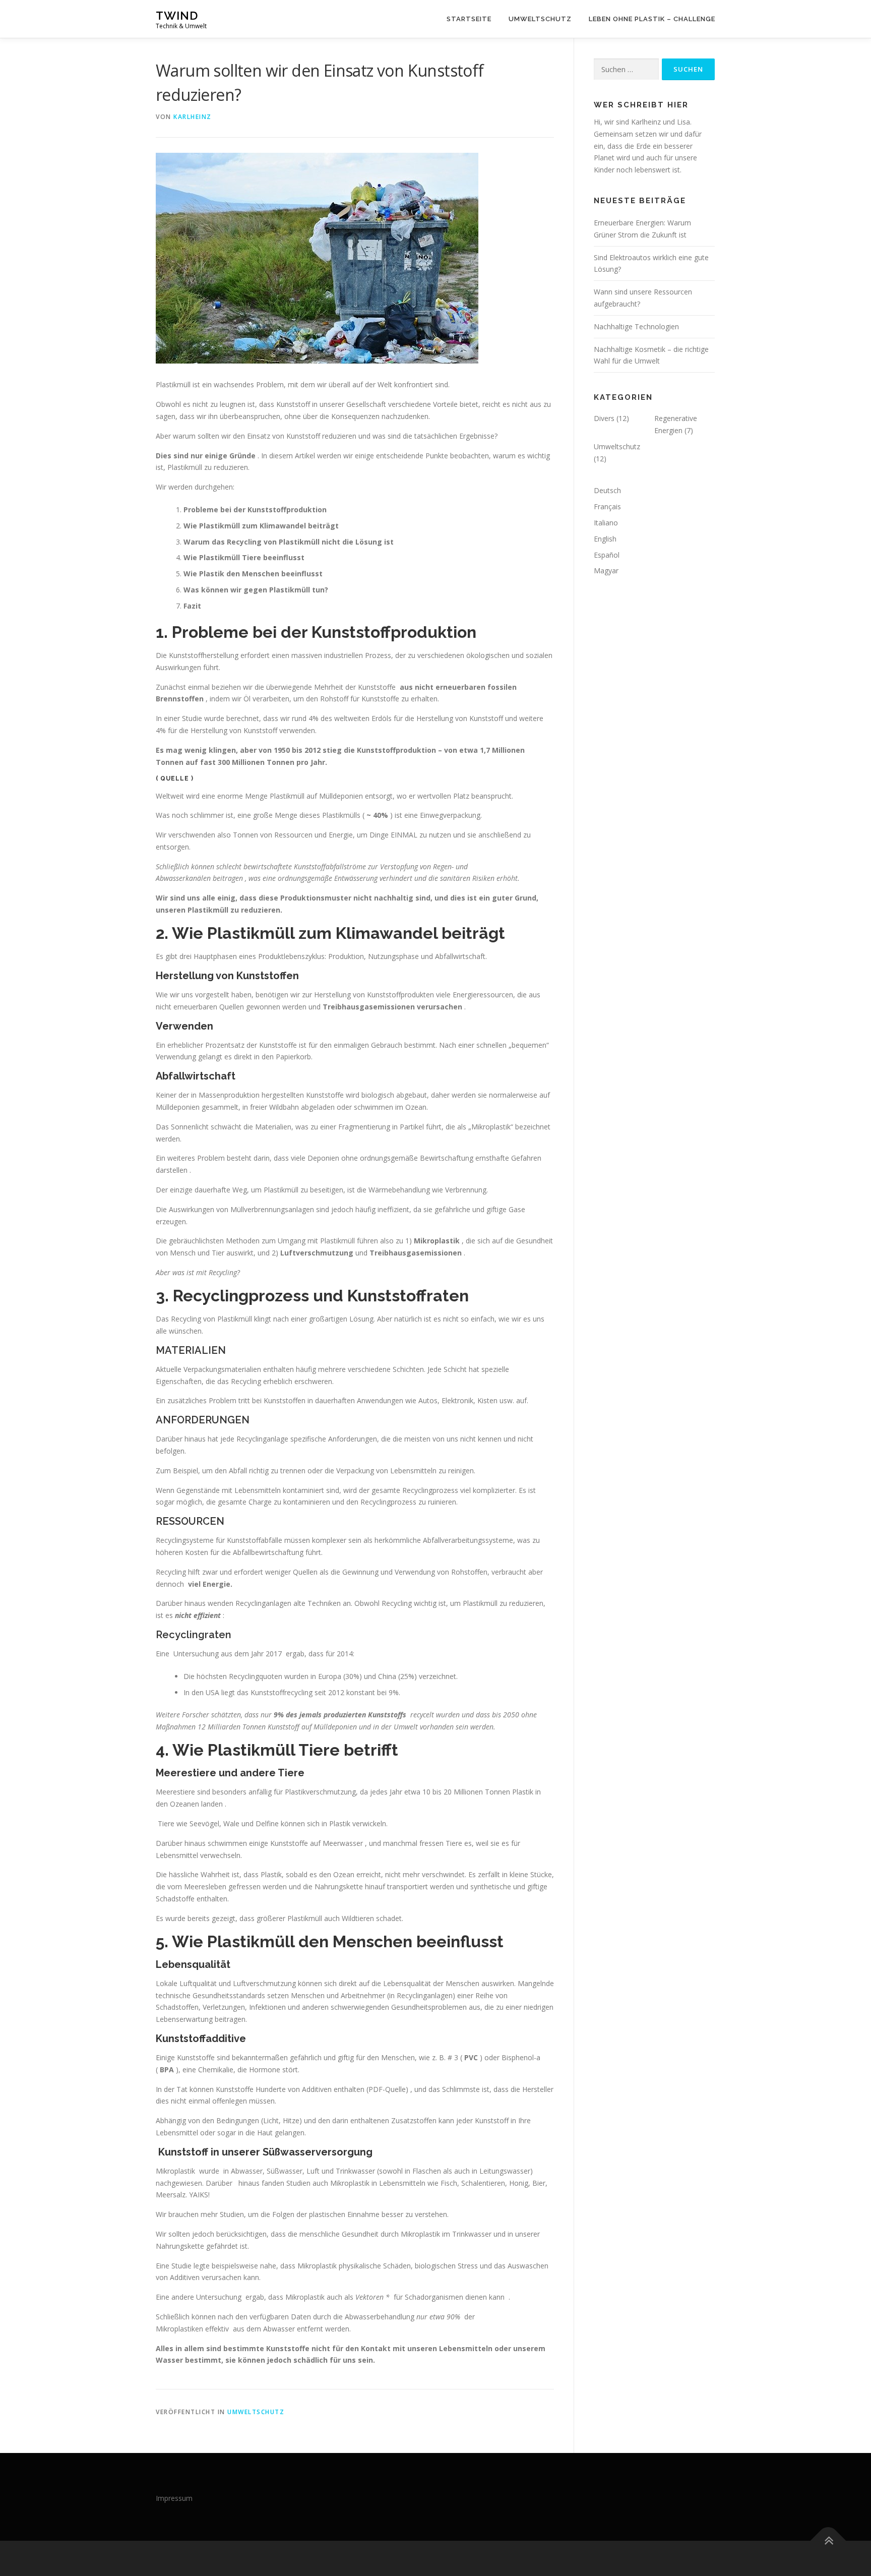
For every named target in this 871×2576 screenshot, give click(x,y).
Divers (604, 418)
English (605, 539)
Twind (177, 15)
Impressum (174, 2498)
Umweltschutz (540, 19)
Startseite (469, 19)
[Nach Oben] (828, 2541)
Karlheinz (193, 117)
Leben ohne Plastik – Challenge (652, 19)
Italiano (606, 523)
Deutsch (607, 490)
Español (607, 555)
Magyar (606, 571)
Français (607, 506)
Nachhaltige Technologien (636, 326)
